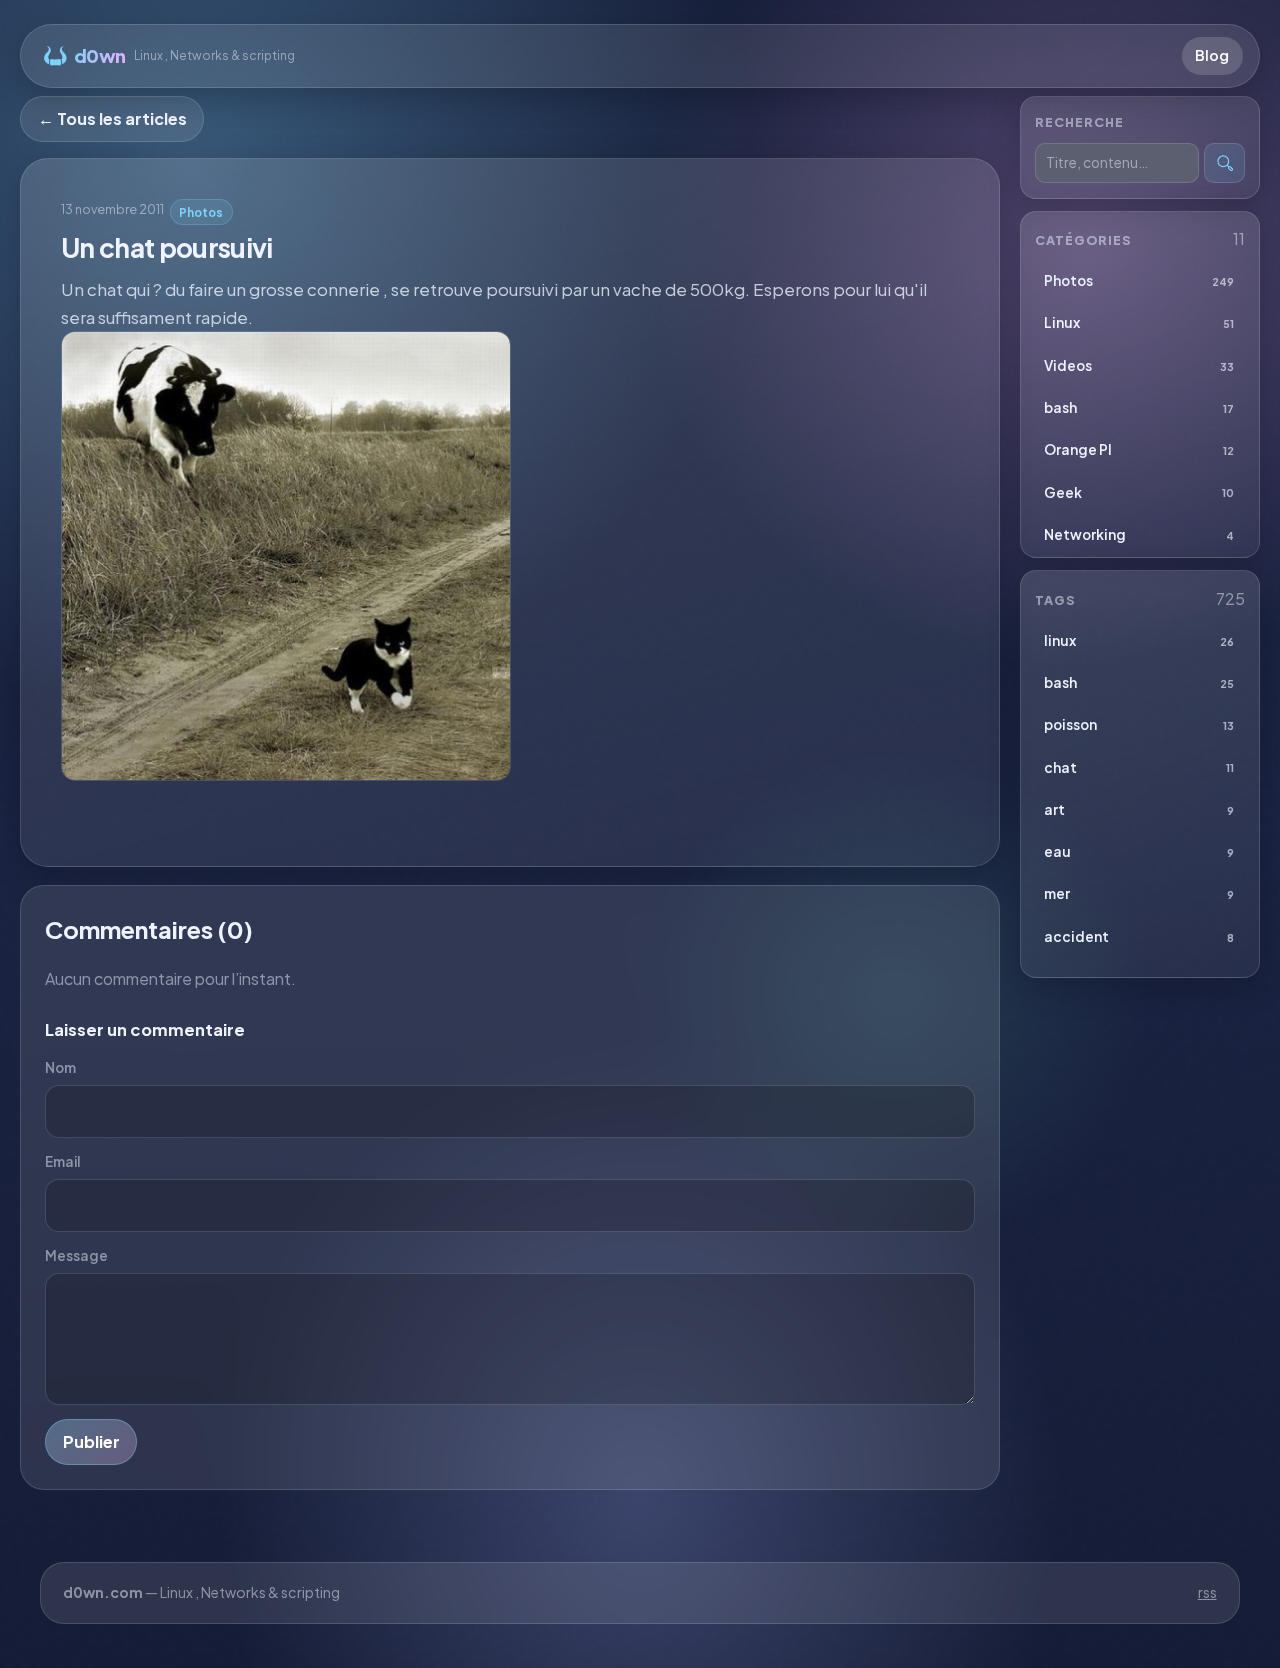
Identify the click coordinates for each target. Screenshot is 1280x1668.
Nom (60, 1067)
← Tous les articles (112, 118)
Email (62, 1161)
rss (1207, 1592)
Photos (201, 212)
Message (76, 1255)
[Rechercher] (1224, 163)
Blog (1212, 55)
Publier (91, 1441)
